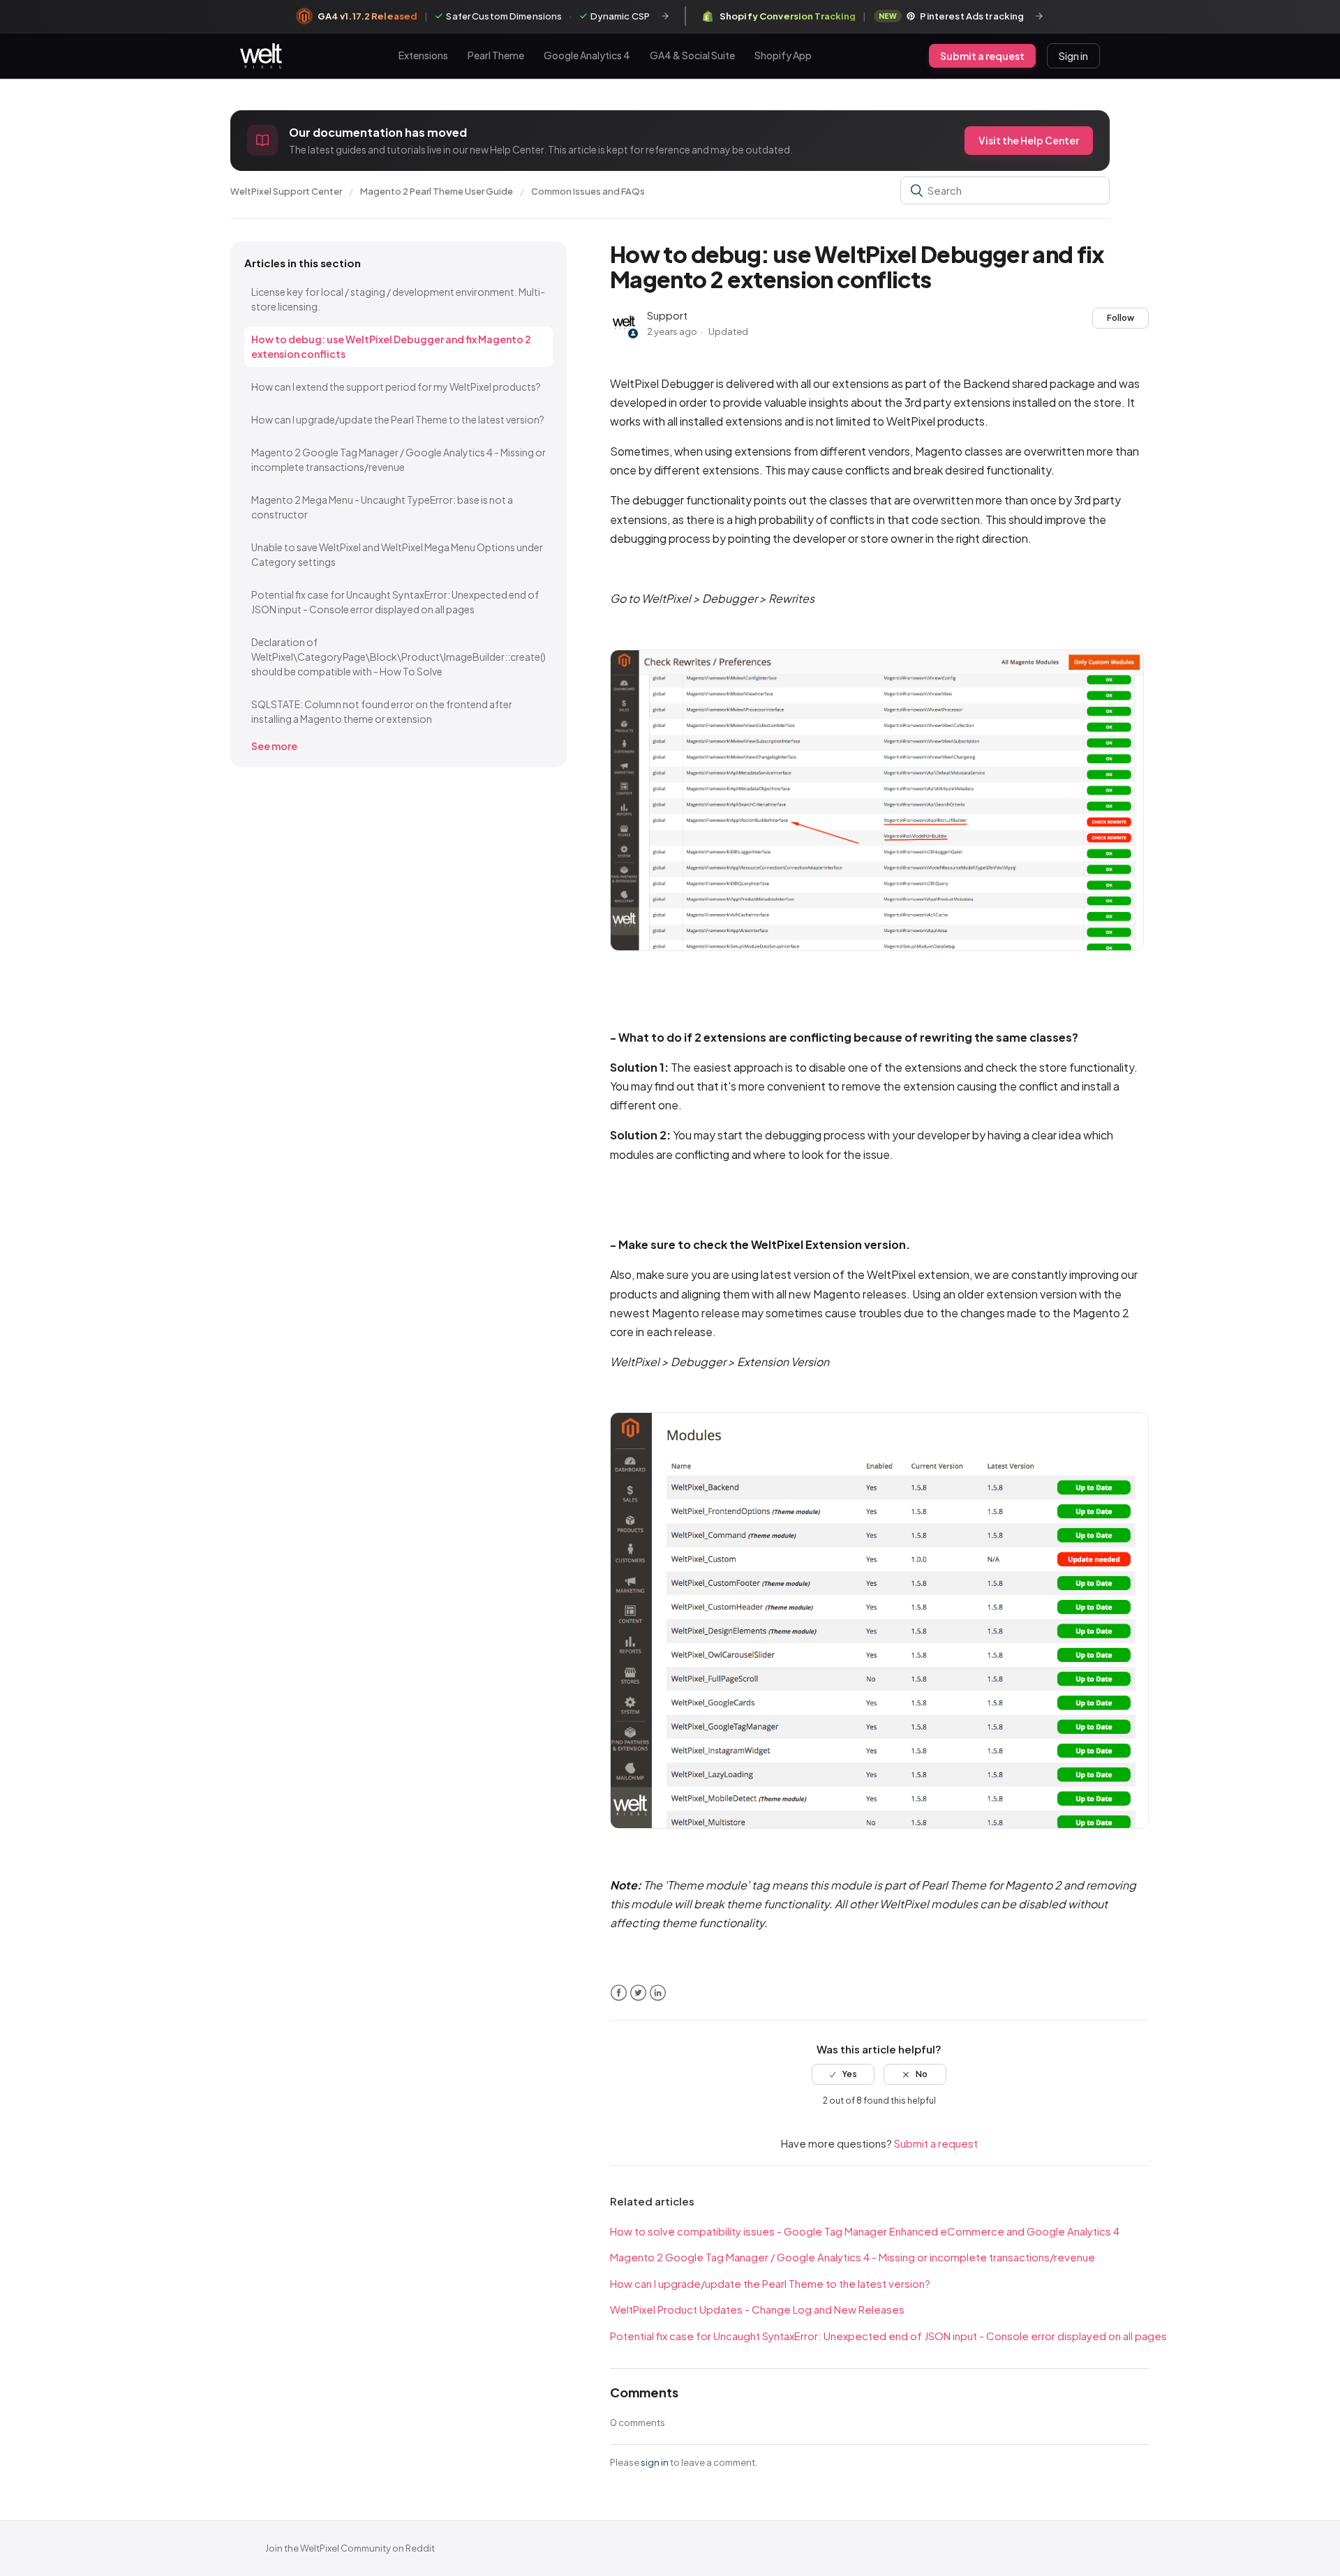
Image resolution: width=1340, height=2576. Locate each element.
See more (274, 746)
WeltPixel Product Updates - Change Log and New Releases (757, 2309)
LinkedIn (658, 1993)
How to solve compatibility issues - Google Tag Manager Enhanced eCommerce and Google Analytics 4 (865, 2231)
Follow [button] (1121, 318)
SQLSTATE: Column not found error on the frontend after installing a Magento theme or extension (382, 711)
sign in (655, 2462)
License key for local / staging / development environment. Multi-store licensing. (398, 299)
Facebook (619, 1993)
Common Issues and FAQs (588, 191)
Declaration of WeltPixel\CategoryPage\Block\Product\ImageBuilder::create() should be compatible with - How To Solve (399, 657)
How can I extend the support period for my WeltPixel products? (396, 387)
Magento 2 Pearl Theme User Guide (437, 191)
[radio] (843, 2074)
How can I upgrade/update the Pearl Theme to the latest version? (398, 419)
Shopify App (783, 55)
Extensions (423, 55)
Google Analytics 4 (587, 55)
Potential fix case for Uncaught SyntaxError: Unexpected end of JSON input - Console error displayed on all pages (395, 602)
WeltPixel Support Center (286, 191)
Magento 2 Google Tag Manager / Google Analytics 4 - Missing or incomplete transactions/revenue (399, 459)
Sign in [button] (1073, 56)
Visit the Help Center (1029, 140)
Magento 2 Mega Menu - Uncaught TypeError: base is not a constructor (382, 507)
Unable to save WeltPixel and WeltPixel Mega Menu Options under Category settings (397, 554)
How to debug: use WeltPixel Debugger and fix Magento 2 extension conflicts (391, 346)
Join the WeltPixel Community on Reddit (350, 2548)
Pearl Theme (496, 55)
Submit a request (982, 56)
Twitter (638, 1993)
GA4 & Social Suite (692, 55)
